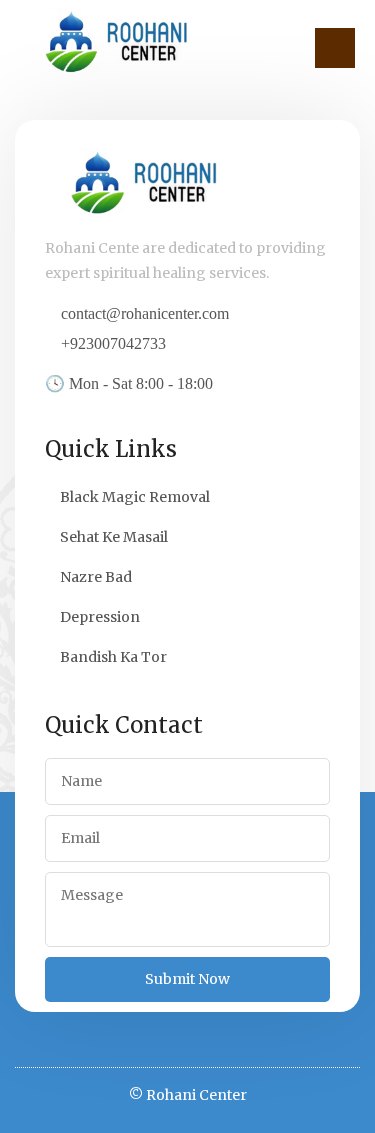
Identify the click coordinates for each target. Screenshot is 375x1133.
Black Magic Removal (135, 497)
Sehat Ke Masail (114, 537)
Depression (100, 617)
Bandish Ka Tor (113, 657)
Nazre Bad (96, 577)
